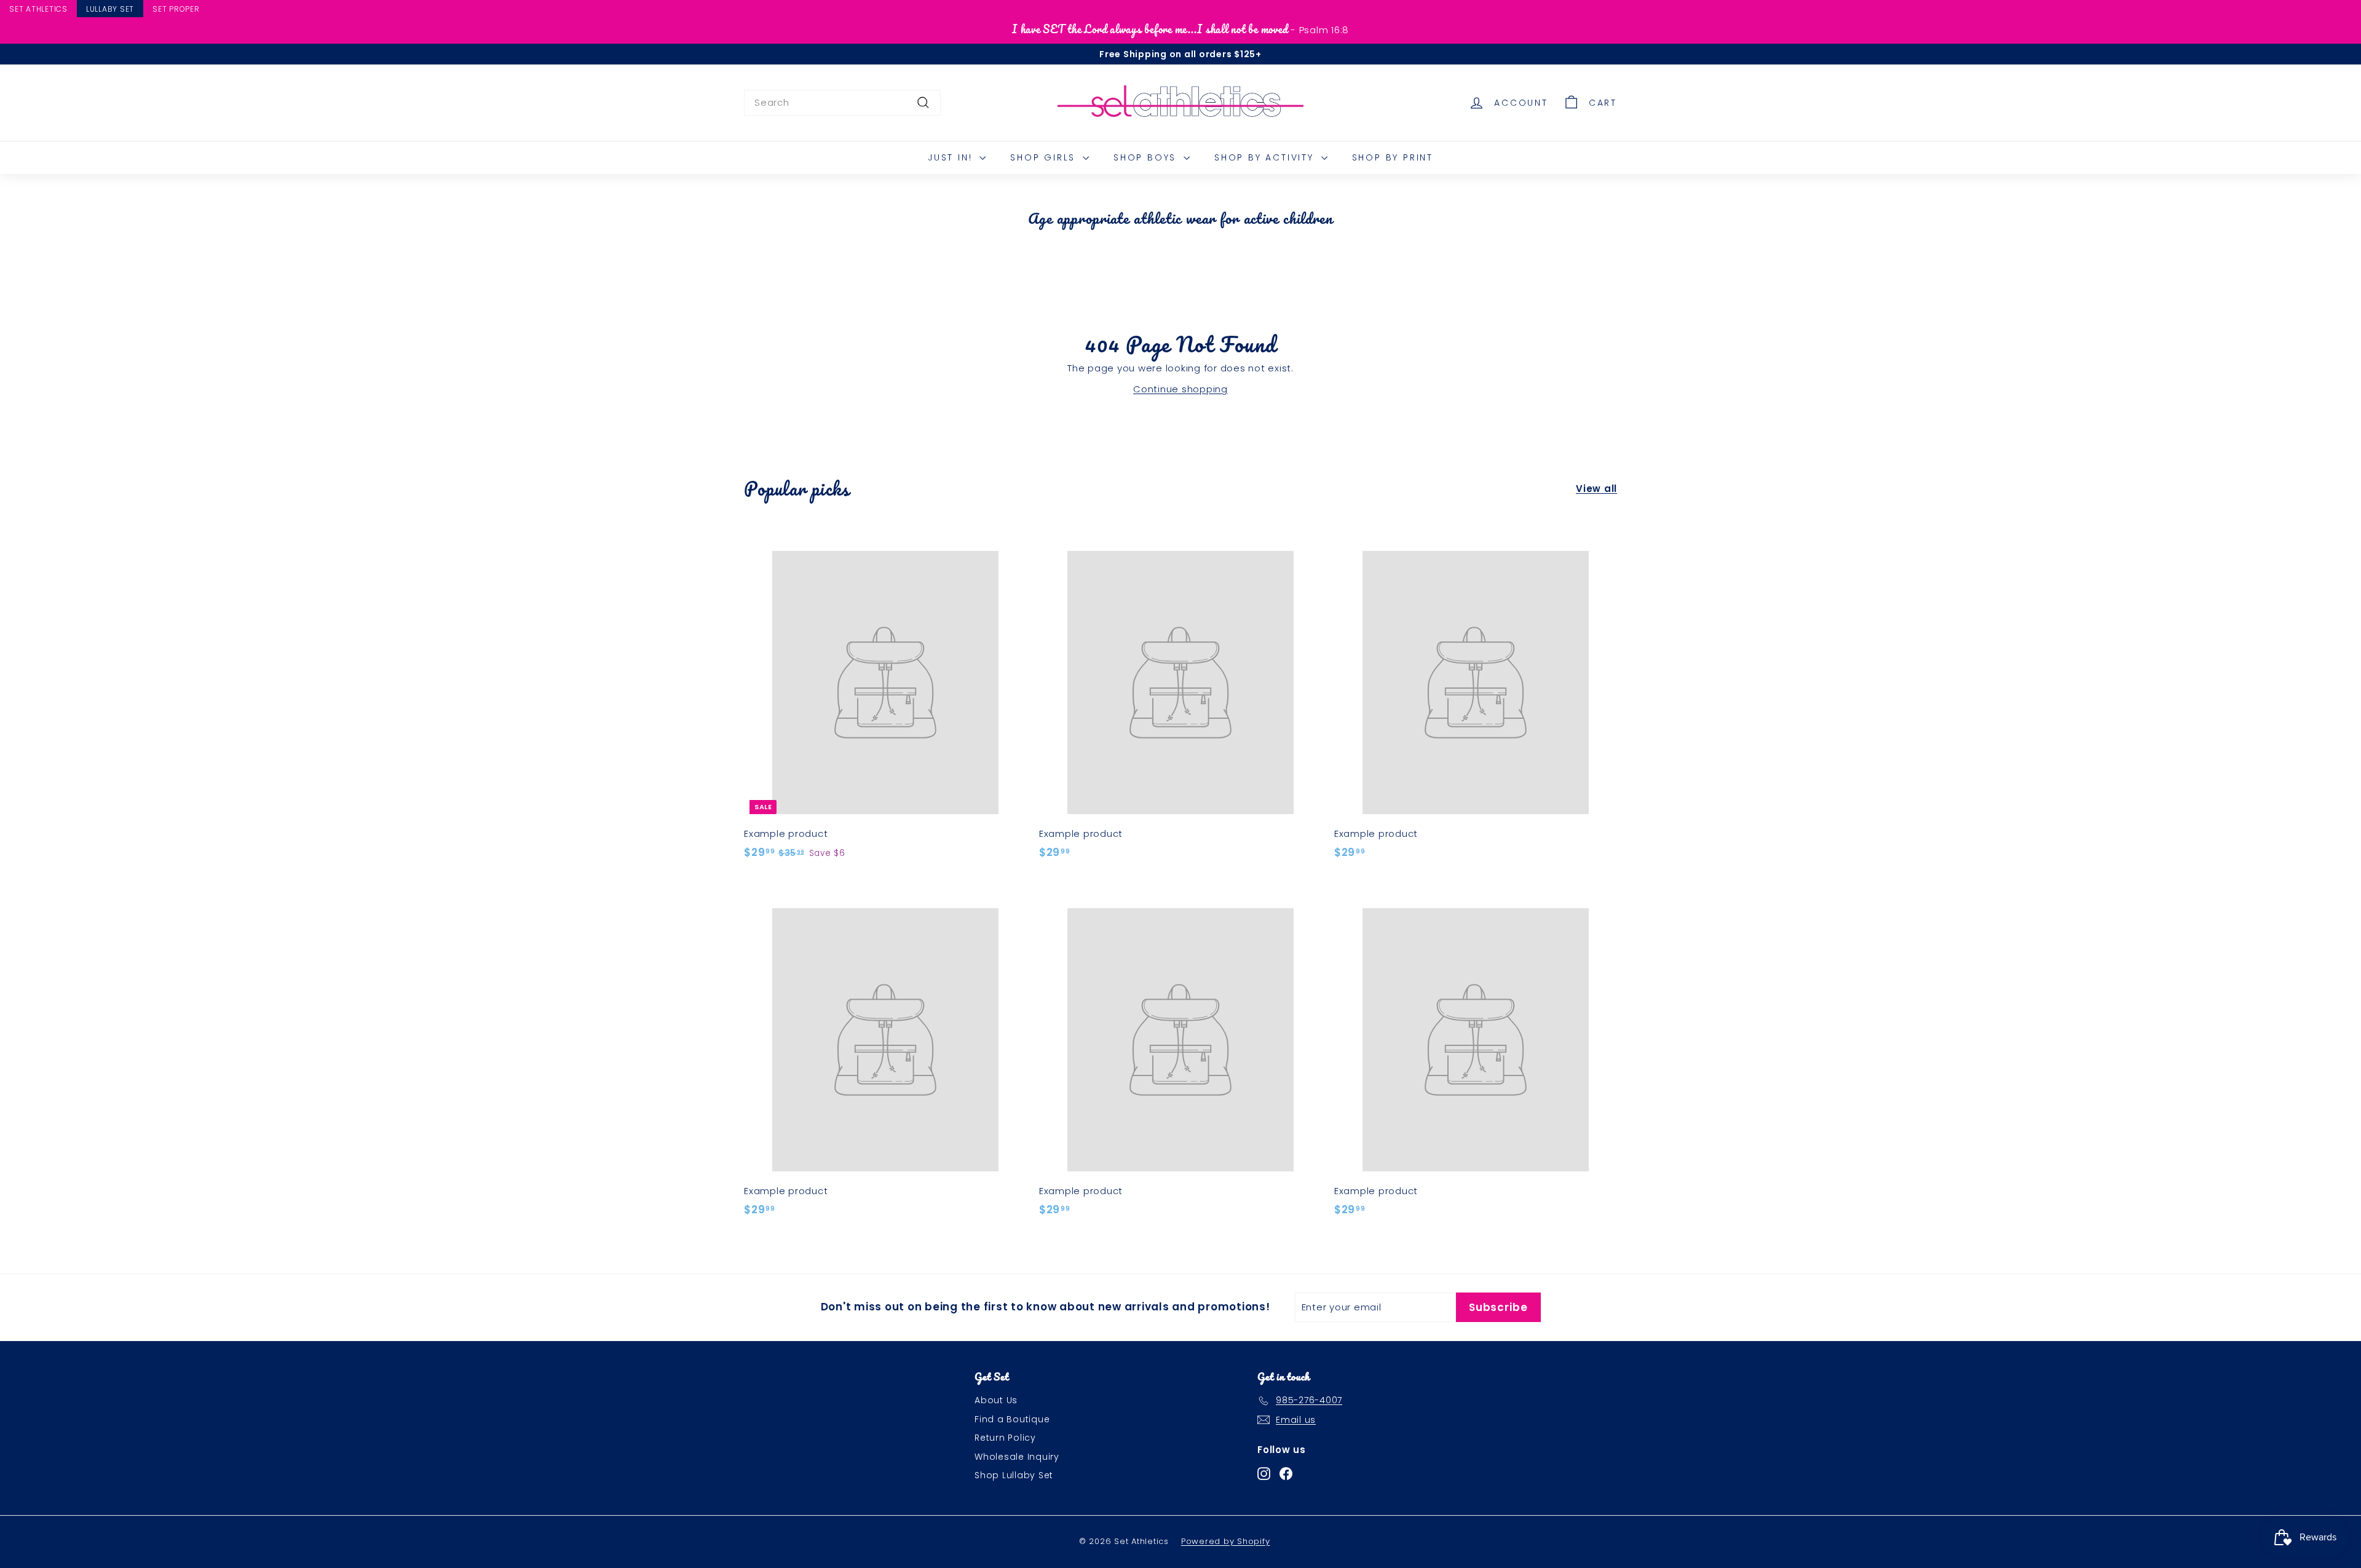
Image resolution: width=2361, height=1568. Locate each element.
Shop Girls (1045, 157)
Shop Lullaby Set (1014, 1475)
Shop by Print (1393, 157)
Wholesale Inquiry (1017, 1457)
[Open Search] (2355, 10)
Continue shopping (1180, 389)
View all (1596, 489)
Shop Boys (1147, 157)
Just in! (952, 157)
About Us (996, 1400)
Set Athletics (38, 9)
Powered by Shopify (1226, 1541)
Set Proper (176, 9)
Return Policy (1005, 1438)
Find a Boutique (1012, 1419)
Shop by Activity (1266, 157)
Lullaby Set (110, 9)
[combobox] (842, 103)
